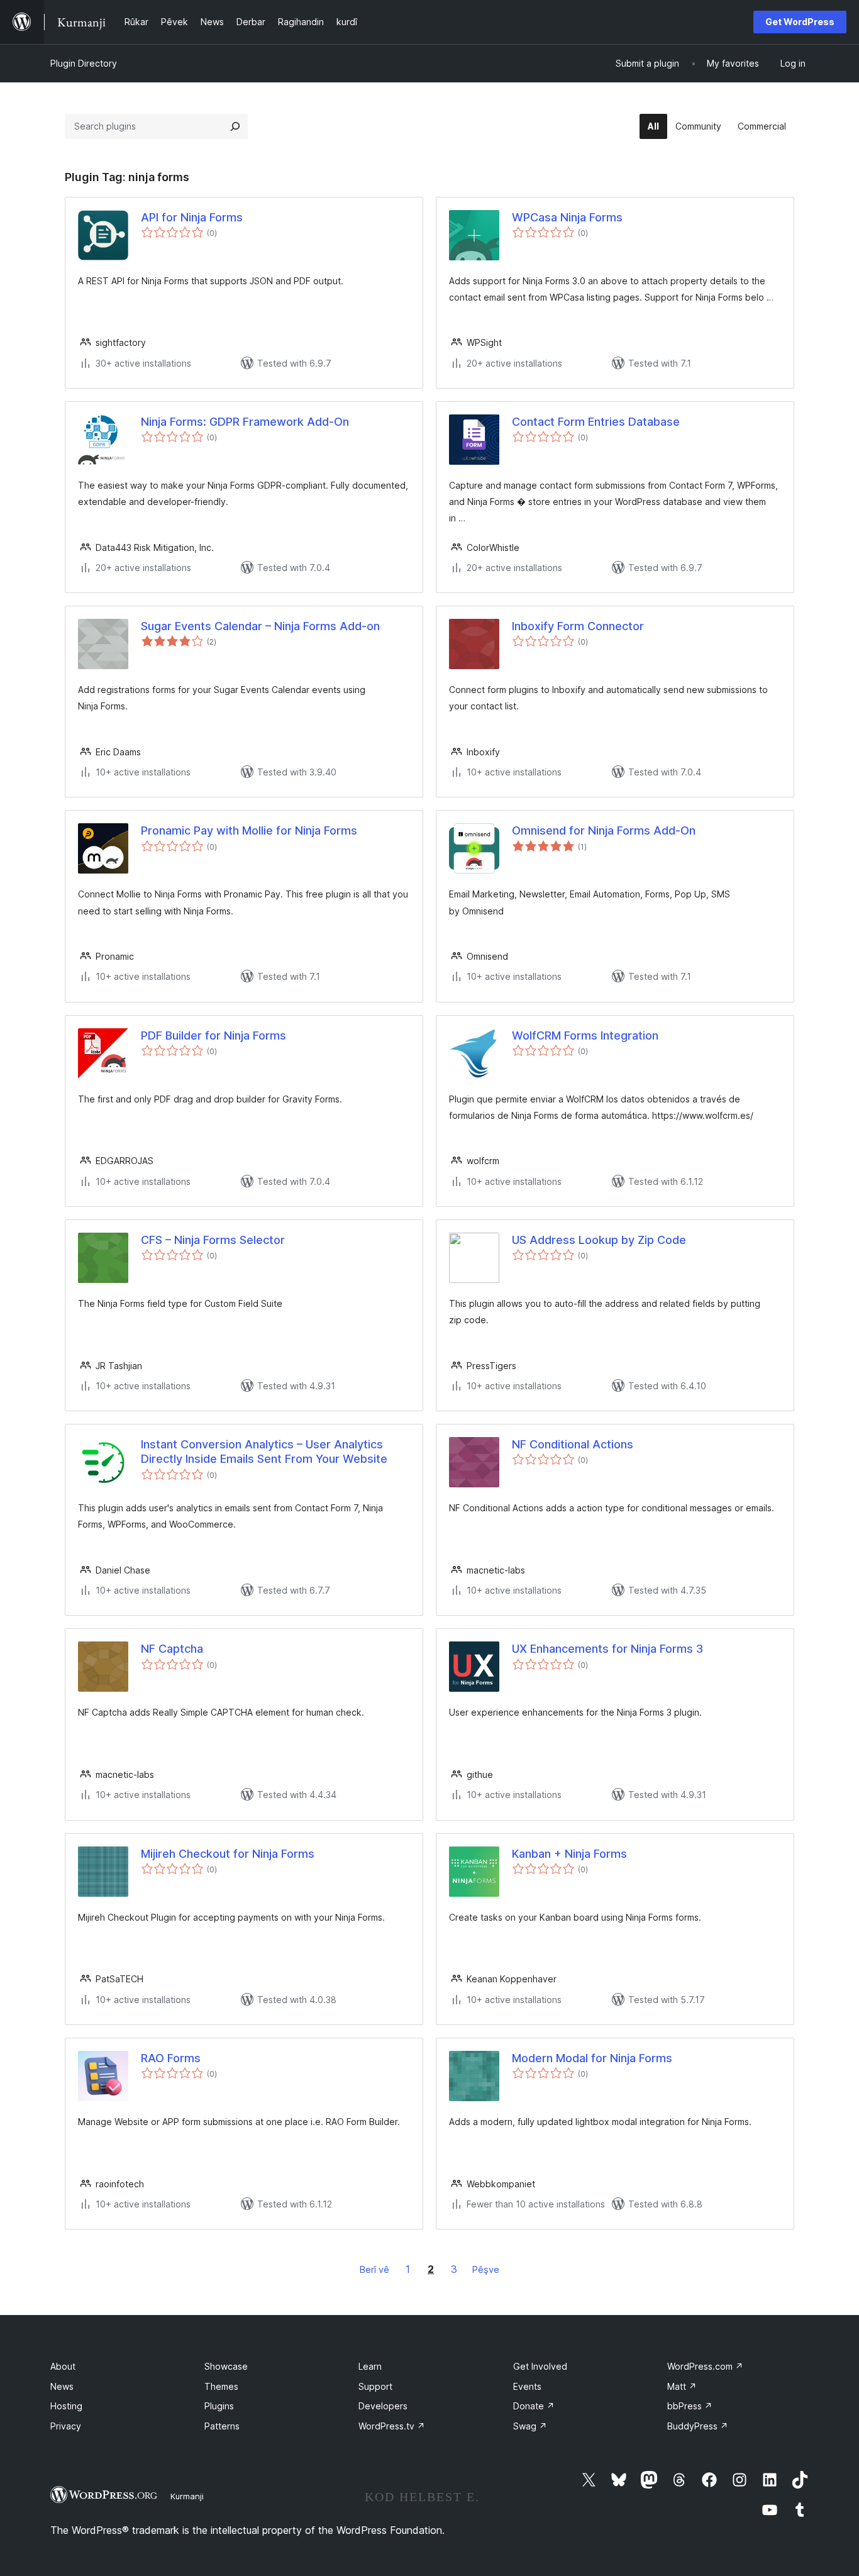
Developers (383, 2406)
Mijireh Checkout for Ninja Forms (228, 1854)
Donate (534, 2406)
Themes (221, 2386)
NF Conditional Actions (573, 1444)
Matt (682, 2386)
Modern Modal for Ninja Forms (592, 2058)
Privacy (66, 2426)
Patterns (222, 2426)
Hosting (66, 2406)
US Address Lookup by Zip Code (599, 1240)
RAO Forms (171, 2058)
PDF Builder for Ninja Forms (213, 1035)
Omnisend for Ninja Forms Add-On (604, 830)
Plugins (219, 2406)
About (63, 2366)
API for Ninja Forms (192, 217)
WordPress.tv (392, 2426)
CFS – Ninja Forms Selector (213, 1240)
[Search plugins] (235, 126)
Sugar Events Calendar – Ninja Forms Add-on (260, 626)
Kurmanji (187, 2496)
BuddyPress (698, 2426)
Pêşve (486, 2269)
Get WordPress (800, 22)
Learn (370, 2366)
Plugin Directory (84, 63)
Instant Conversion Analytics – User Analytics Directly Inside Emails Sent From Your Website (264, 1452)
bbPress (690, 2406)
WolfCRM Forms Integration (585, 1035)
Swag (530, 2426)
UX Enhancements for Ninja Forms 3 (607, 1649)
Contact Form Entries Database (596, 422)
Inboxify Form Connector (578, 626)
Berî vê (374, 2269)
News (62, 2386)
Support (375, 2386)
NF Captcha (172, 1649)
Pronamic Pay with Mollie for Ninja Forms (249, 830)
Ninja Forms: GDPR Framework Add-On (245, 422)
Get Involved (540, 2366)
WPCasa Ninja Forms (567, 217)
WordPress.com (705, 2366)
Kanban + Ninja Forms (569, 1854)
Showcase (226, 2366)
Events (527, 2386)
